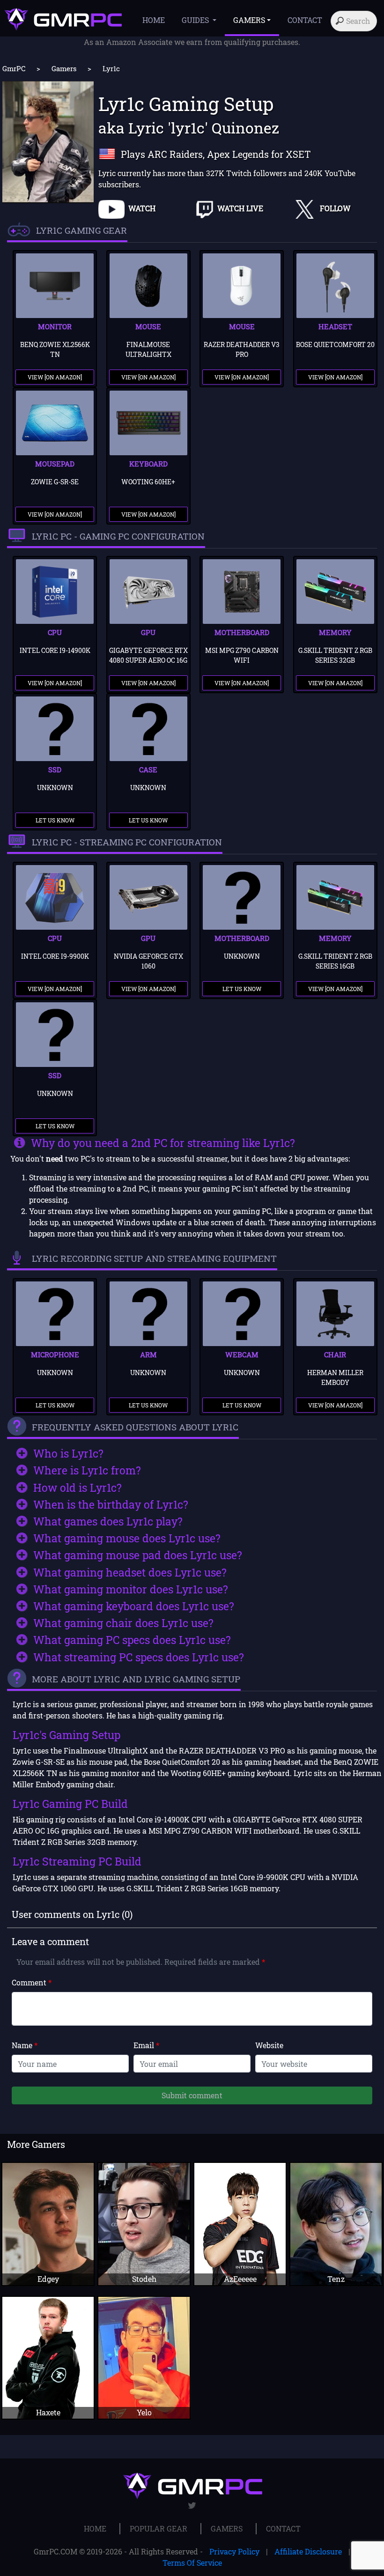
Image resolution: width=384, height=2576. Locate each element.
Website (269, 2045)
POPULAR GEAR (159, 2528)
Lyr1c (111, 68)
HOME (154, 20)
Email (146, 2045)
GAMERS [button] (249, 20)
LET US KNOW (55, 820)
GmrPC (14, 68)
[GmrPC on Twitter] (192, 2506)
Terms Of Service (192, 2563)
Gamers (64, 68)
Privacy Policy (234, 2551)
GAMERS (227, 2528)
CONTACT (305, 20)
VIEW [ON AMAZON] (55, 377)
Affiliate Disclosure (308, 2551)
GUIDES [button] (196, 20)
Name (25, 2045)
